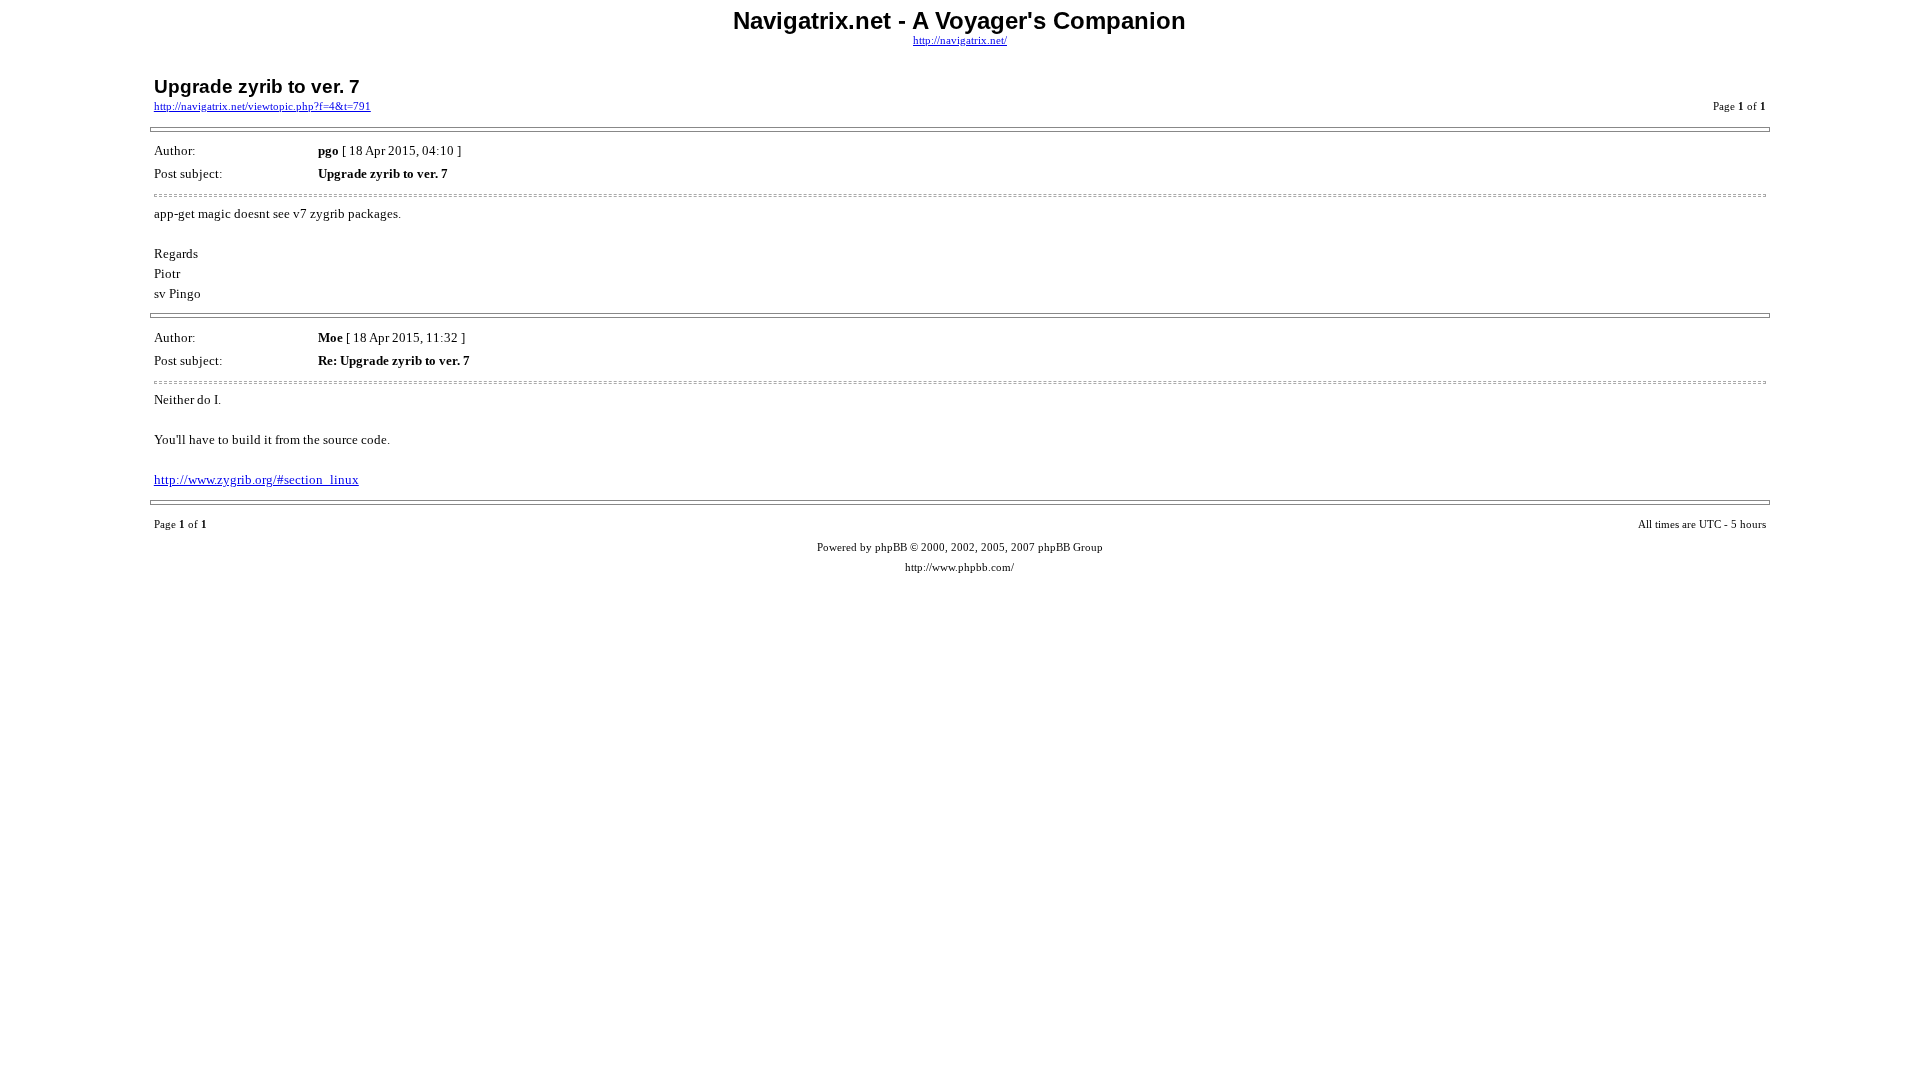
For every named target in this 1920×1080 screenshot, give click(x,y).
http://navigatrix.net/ (960, 40)
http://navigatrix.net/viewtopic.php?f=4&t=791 (262, 106)
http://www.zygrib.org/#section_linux (256, 479)
